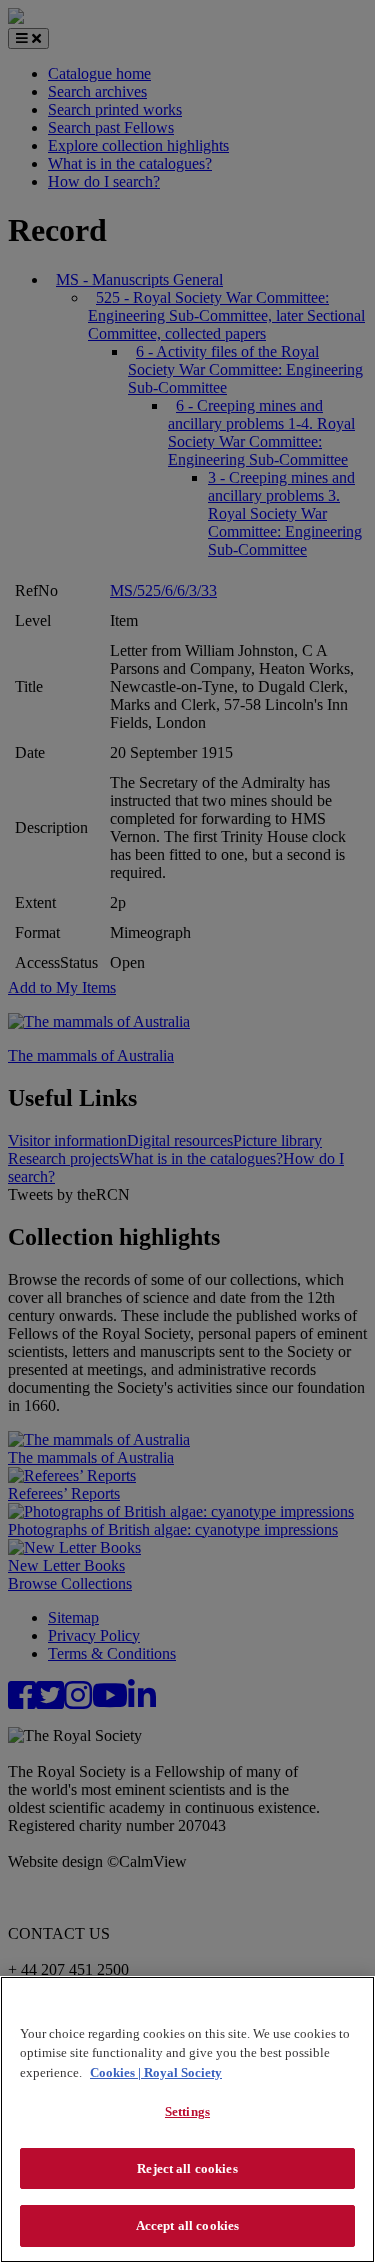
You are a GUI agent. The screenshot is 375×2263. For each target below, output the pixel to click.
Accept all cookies (187, 2225)
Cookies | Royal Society (156, 2072)
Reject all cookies (187, 2168)
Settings (187, 2111)
